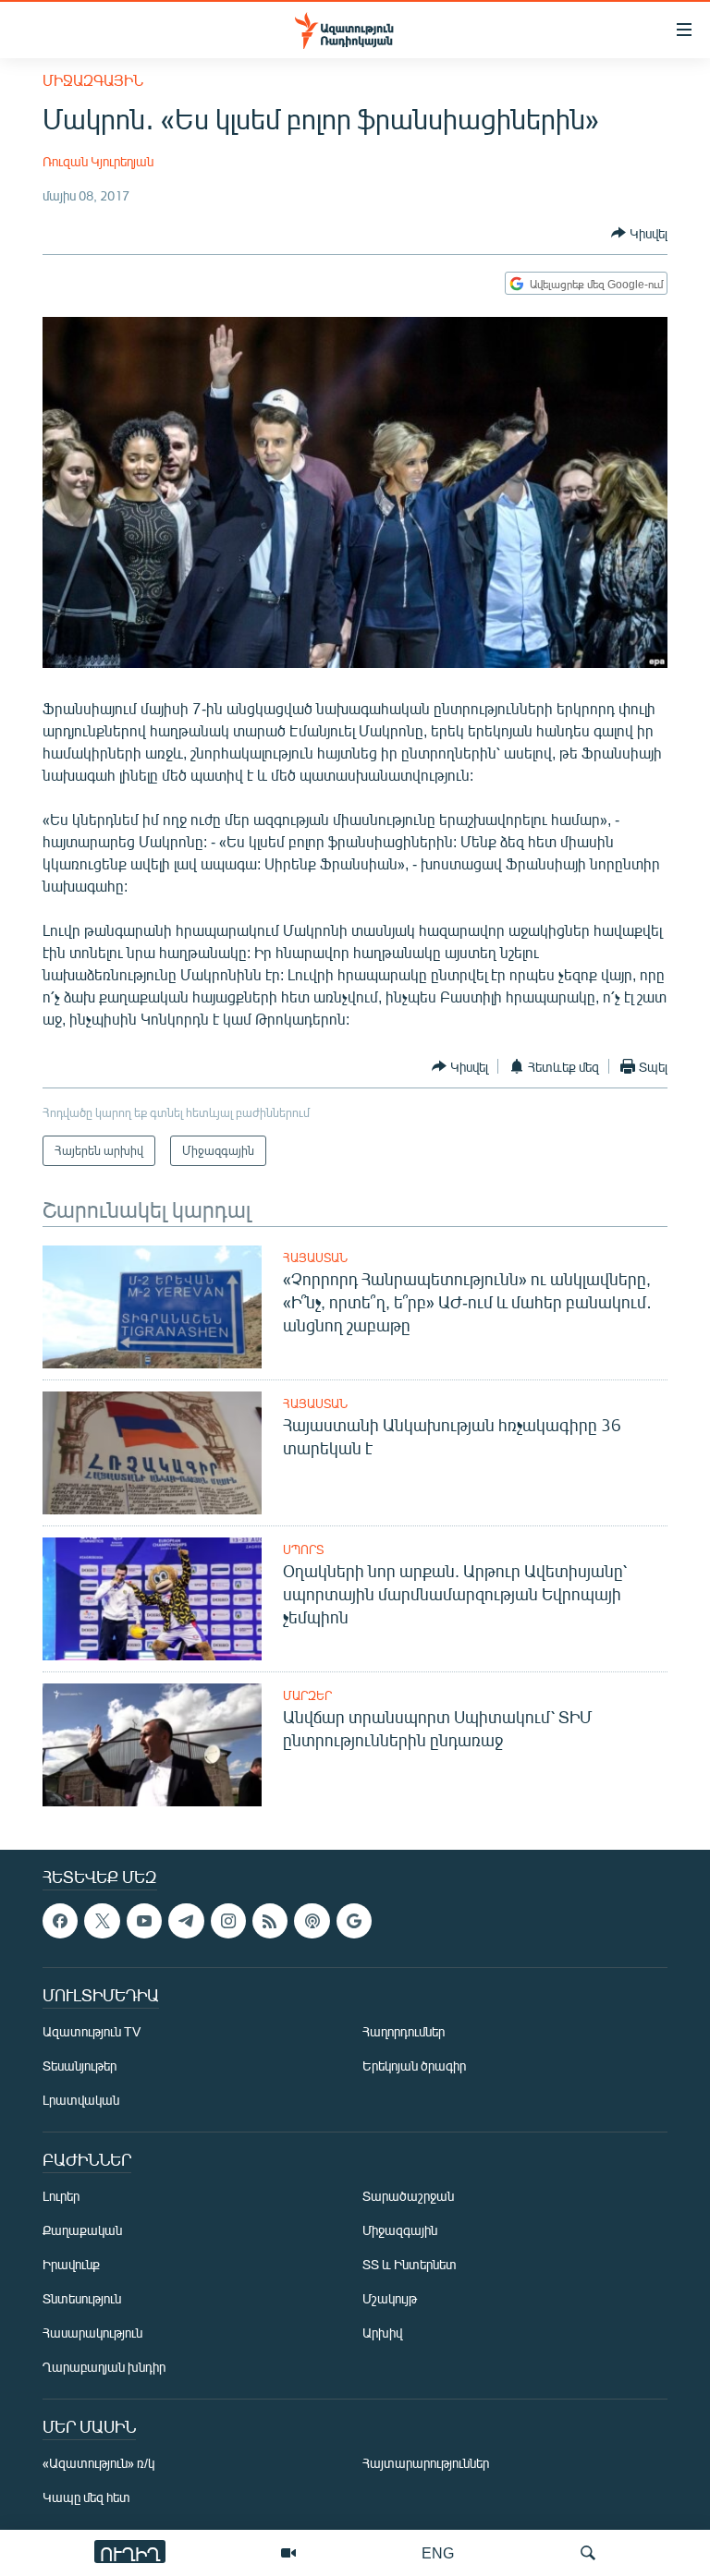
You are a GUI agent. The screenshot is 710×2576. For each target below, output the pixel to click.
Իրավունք (71, 2264)
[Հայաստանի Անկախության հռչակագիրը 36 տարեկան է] (152, 1453)
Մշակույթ (390, 2298)
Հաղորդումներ (404, 2031)
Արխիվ (382, 2333)
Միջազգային (93, 80)
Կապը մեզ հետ (86, 2497)
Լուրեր (61, 2196)
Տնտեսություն (82, 2298)
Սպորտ (303, 1549)
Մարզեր (307, 1695)
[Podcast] (312, 1921)
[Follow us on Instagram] (228, 1921)
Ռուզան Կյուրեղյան (98, 161)
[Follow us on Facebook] (60, 1921)
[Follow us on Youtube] (144, 1921)
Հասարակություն (92, 2333)
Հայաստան (315, 1258)
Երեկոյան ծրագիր (414, 2066)
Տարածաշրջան (408, 2196)
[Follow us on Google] (354, 1921)
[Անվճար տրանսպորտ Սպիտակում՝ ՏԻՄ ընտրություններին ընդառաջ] (152, 1745)
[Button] (639, 233)
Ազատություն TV (92, 2031)
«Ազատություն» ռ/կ (98, 2463)
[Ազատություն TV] (288, 2553)
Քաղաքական (82, 2230)
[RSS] (270, 1921)
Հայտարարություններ (426, 2463)
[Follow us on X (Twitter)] (102, 1921)
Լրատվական (81, 2100)
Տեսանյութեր (80, 2066)
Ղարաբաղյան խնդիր (104, 2367)
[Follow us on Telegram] (186, 1921)
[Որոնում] (588, 2553)
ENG (438, 2552)
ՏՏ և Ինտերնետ (410, 2264)
